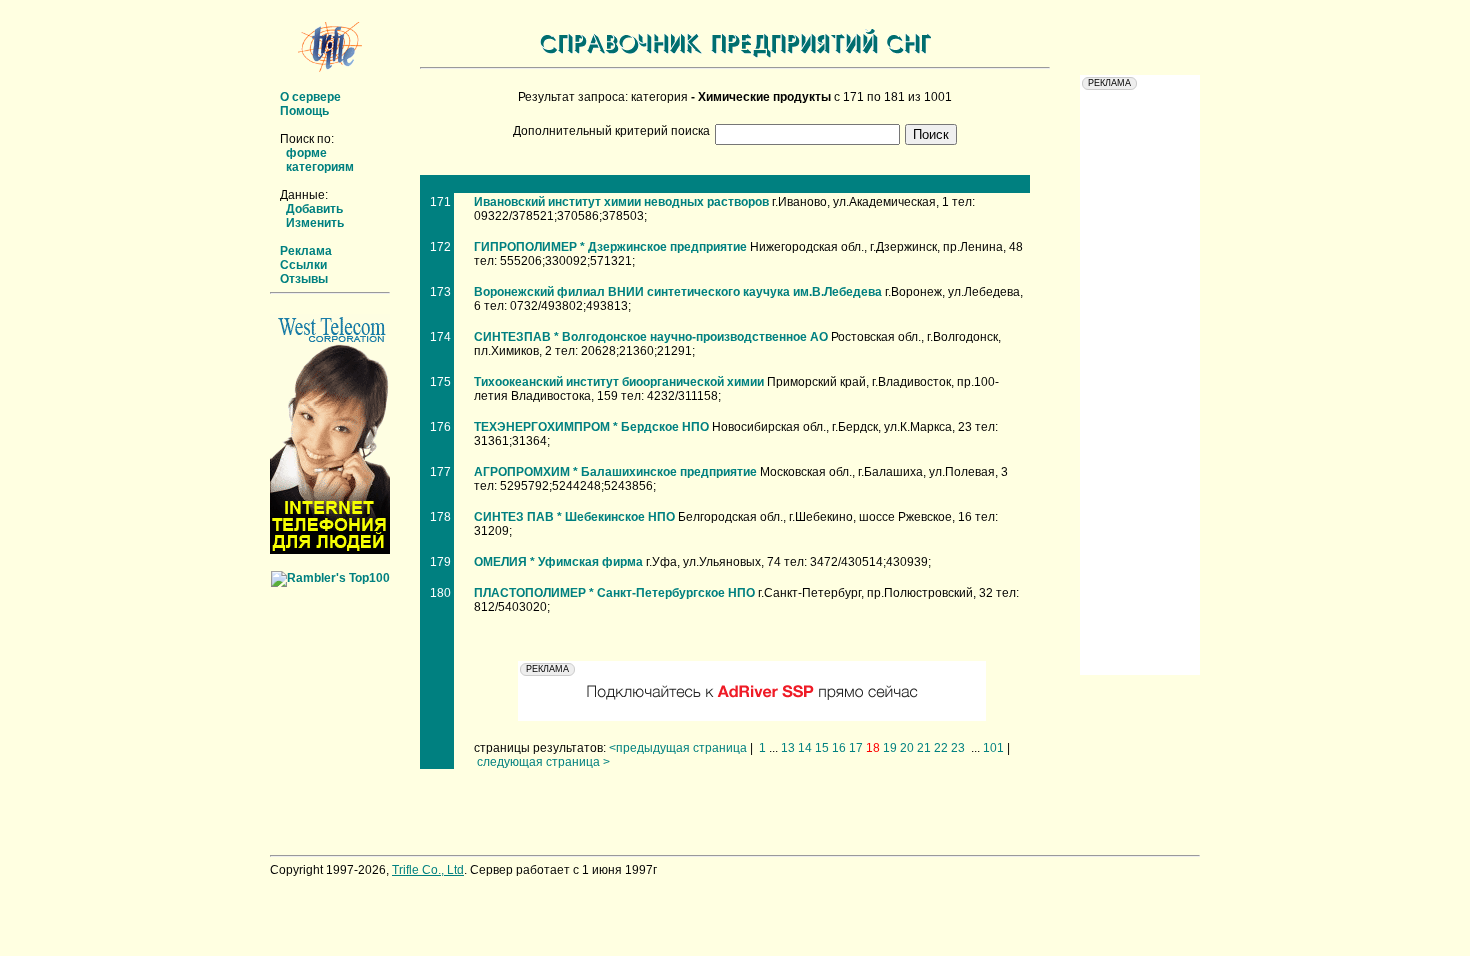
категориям (320, 167)
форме (306, 153)
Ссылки (303, 265)
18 (873, 748)
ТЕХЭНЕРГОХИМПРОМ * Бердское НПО (591, 427)
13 (788, 748)
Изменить (315, 223)
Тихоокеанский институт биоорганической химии (619, 382)
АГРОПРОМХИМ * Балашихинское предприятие (615, 472)
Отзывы (304, 279)
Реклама (306, 251)
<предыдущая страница (678, 748)
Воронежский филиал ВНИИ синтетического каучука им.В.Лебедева (678, 292)
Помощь (304, 111)
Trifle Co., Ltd (428, 870)
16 (839, 748)
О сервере (310, 97)
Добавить (314, 209)
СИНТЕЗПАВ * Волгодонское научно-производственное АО (651, 337)
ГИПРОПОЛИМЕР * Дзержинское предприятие (610, 247)
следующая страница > (543, 762)
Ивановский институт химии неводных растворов (621, 202)
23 (958, 748)
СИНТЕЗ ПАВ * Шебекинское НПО (574, 517)
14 (805, 748)
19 (890, 748)
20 (907, 748)
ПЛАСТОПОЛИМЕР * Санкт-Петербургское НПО (614, 593)
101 (993, 748)
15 (822, 748)
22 (941, 748)
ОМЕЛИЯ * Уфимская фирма (558, 562)
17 (856, 748)
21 (924, 748)
